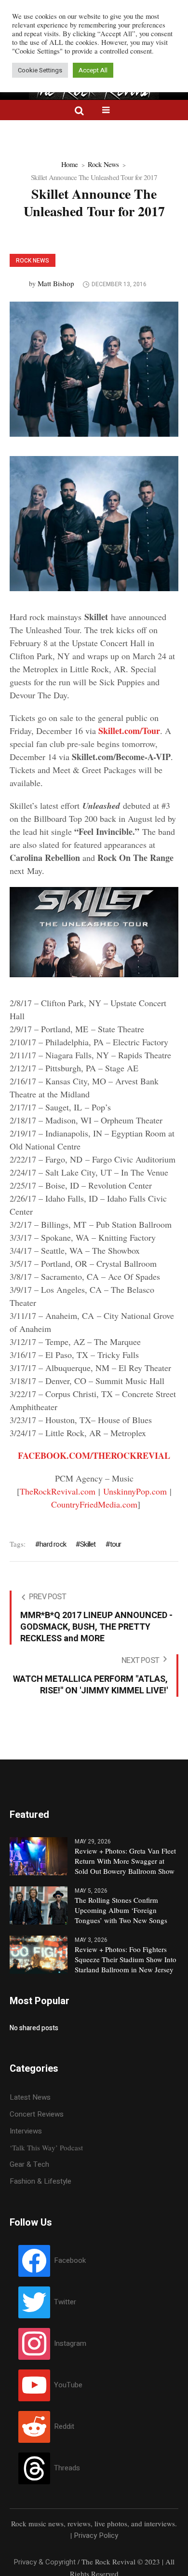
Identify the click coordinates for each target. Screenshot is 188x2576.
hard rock (53, 1544)
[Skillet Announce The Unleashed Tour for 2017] (94, 369)
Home (70, 164)
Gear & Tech (29, 2164)
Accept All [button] (93, 70)
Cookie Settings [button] (40, 70)
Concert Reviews (37, 2114)
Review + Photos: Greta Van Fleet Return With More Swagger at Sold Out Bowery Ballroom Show (125, 1861)
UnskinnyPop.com (135, 1491)
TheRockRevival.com (58, 1491)
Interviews (26, 2131)
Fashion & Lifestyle (40, 2181)
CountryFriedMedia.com (94, 1504)
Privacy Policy (96, 2535)
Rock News (103, 164)
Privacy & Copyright (45, 2562)
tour (116, 1544)
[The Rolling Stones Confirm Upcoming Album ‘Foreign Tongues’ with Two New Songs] (39, 1905)
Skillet (88, 1544)
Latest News (30, 2097)
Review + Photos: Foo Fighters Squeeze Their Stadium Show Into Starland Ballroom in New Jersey (126, 1959)
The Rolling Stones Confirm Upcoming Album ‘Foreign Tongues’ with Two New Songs (121, 1910)
